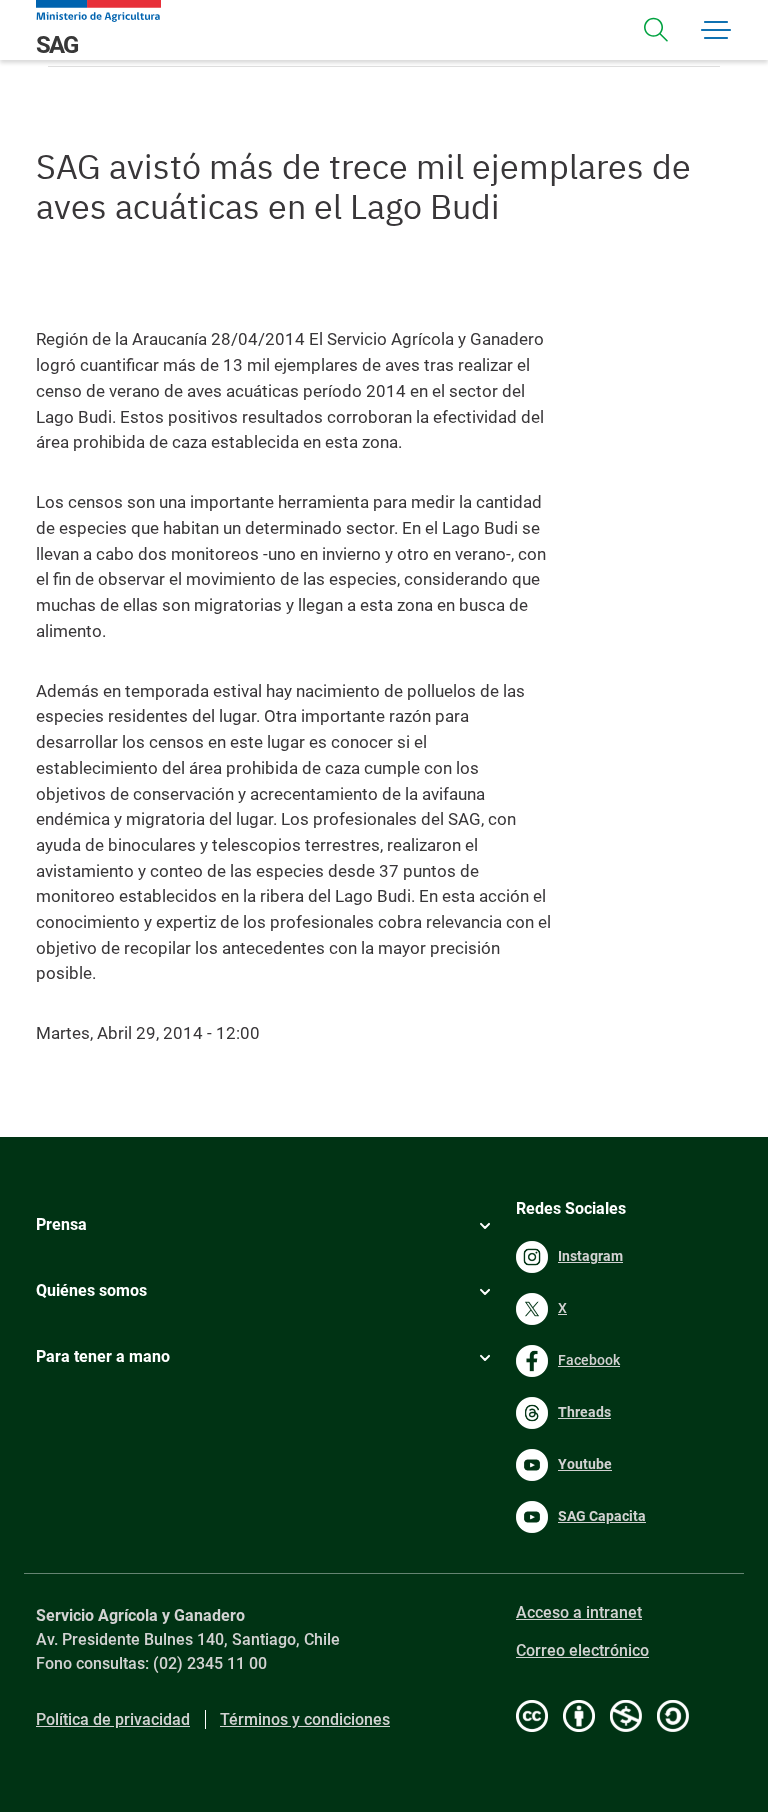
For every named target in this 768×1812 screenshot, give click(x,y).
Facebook (589, 1360)
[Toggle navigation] (656, 30)
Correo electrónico (582, 1650)
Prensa (61, 1224)
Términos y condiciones (305, 1719)
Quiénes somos (91, 1290)
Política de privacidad (113, 1719)
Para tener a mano (103, 1356)
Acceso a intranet (579, 1612)
